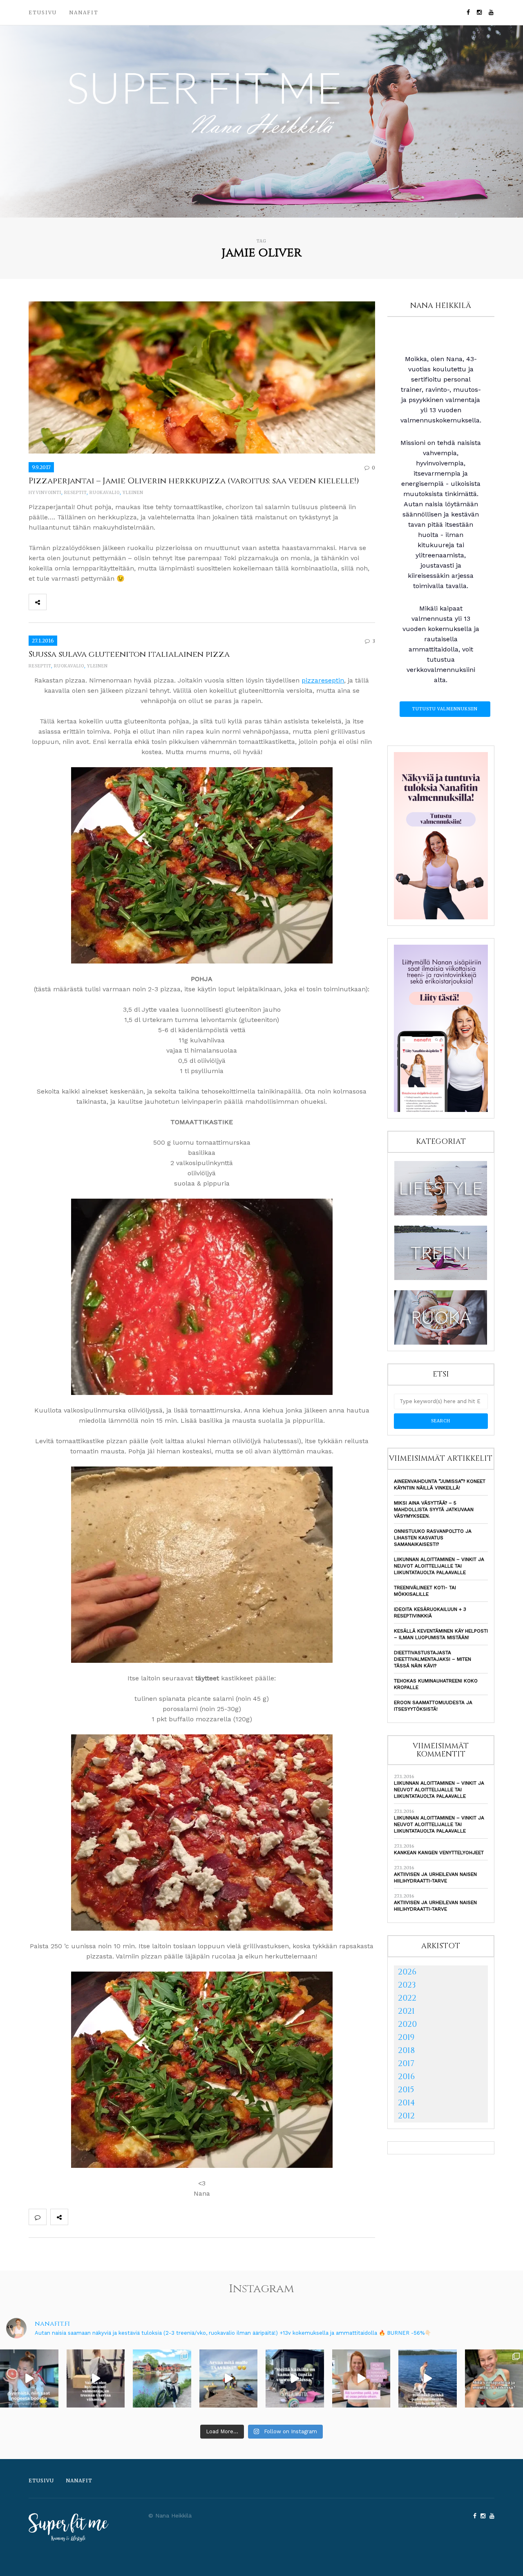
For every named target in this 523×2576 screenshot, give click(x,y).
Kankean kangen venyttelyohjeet (439, 1853)
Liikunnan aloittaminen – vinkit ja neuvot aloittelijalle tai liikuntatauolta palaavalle (439, 1566)
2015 (406, 2090)
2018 (406, 2050)
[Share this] (55, 602)
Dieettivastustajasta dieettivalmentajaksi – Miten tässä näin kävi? (432, 1659)
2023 (407, 1985)
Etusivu (43, 12)
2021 (406, 2011)
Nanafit (84, 12)
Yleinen (133, 493)
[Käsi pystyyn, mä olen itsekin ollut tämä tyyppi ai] (361, 2379)
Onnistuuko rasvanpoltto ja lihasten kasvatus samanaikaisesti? (433, 1538)
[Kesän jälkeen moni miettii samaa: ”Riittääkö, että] (428, 2379)
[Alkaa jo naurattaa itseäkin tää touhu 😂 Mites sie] (229, 2379)
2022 (407, 1998)
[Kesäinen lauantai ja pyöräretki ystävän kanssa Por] (162, 2379)
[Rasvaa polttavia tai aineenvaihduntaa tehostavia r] (29, 2379)
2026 (407, 1972)
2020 (407, 2024)
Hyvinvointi (45, 493)
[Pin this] (109, 602)
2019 (406, 2037)
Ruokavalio (105, 493)
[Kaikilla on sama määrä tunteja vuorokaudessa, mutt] (295, 2379)
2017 (406, 2063)
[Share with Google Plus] (91, 602)
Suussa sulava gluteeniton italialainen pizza (129, 654)
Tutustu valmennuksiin (445, 709)
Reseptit (75, 493)
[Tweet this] (73, 602)
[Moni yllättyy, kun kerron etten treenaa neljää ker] (96, 2379)
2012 (406, 2116)
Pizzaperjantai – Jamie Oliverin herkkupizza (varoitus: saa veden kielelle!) (194, 481)
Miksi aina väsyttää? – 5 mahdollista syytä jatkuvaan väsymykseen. (434, 1509)
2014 (407, 2103)
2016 (406, 2076)
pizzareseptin (323, 680)
